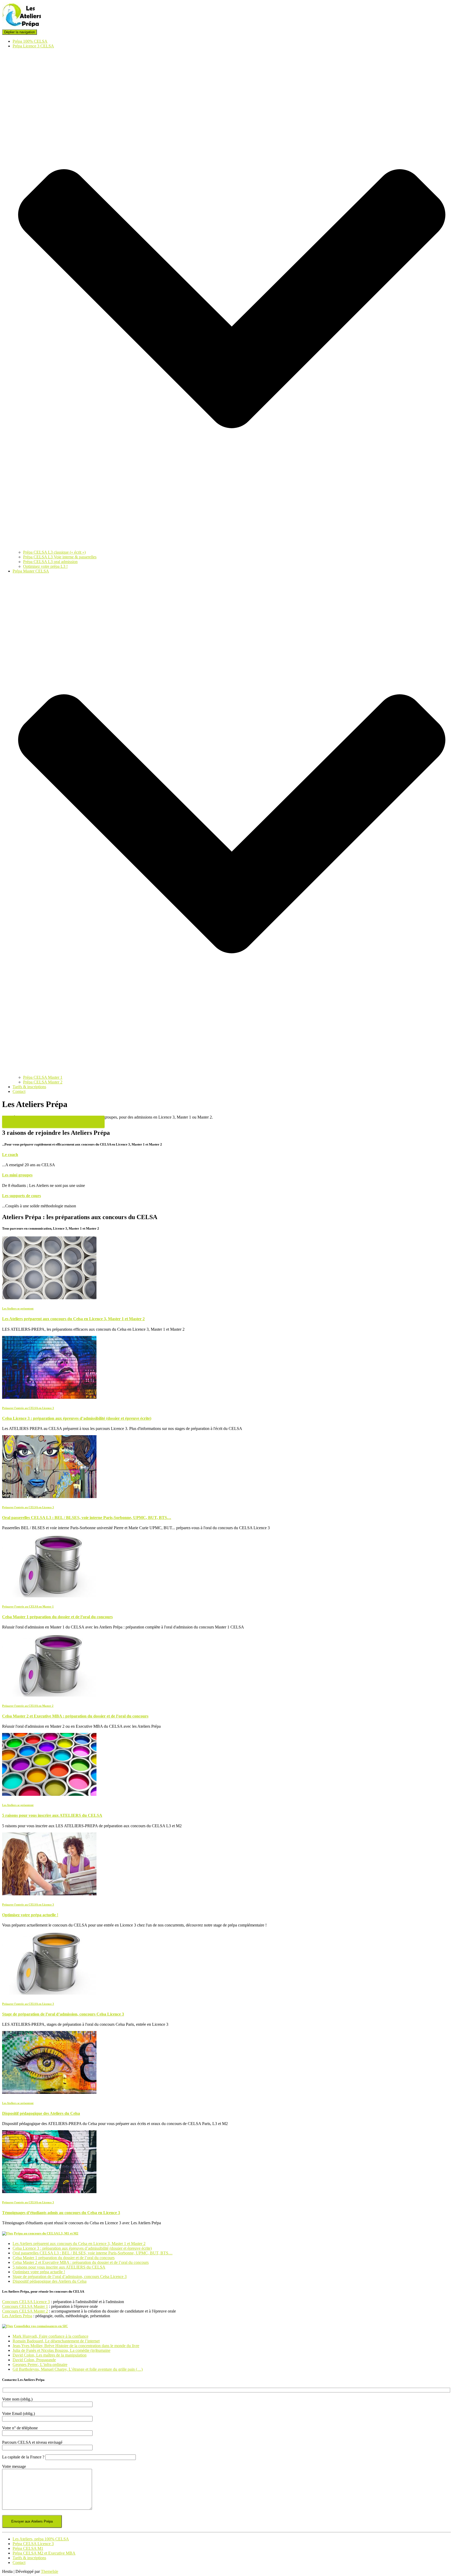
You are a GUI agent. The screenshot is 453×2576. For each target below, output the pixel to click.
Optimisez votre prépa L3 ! (45, 566)
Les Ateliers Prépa (17, 2316)
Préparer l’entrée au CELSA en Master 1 (28, 1606)
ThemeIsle (50, 2571)
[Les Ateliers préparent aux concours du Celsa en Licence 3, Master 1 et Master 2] (49, 1298)
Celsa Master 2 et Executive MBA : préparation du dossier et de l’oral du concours (75, 1716)
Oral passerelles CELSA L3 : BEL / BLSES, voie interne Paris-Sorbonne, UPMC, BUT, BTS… (87, 1518)
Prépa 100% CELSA (30, 41)
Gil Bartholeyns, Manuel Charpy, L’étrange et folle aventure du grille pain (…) (78, 2369)
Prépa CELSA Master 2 (43, 1082)
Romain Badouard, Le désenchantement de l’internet (56, 2341)
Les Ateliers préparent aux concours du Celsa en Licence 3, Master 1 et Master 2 (73, 1319)
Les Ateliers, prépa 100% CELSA (41, 2539)
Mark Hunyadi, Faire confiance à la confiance (50, 2336)
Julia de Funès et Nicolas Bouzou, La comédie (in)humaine (61, 2350)
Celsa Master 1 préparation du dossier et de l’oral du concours (57, 1617)
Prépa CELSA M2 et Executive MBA (44, 2553)
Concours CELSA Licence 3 (26, 2302)
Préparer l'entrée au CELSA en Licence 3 (28, 1408)
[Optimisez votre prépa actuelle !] (49, 1894)
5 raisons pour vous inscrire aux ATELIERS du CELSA (52, 1815)
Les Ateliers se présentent (18, 1308)
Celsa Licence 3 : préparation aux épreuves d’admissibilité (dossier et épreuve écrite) (77, 1418)
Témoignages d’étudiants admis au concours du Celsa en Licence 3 (61, 2213)
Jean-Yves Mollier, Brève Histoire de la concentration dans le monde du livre (76, 2346)
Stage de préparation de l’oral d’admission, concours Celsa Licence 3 (63, 2014)
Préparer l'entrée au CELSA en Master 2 (28, 1706)
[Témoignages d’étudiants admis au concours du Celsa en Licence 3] (49, 2192)
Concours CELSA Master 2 (25, 2311)
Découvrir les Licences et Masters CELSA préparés (53, 1122)
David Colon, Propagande (34, 2360)
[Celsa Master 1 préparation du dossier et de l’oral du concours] (49, 1596)
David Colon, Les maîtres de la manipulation (50, 2355)
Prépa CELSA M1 (28, 2548)
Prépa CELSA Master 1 (43, 1077)
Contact (19, 1091)
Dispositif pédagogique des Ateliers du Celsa (41, 2113)
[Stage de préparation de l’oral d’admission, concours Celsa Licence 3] (49, 1993)
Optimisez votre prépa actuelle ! (30, 1915)
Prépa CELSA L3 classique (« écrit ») (54, 552)
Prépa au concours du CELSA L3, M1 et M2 (46, 2233)
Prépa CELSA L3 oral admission (50, 562)
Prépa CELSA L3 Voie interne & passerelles (60, 557)
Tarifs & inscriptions (29, 1087)
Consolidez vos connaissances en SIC (41, 2326)
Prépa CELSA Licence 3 (33, 2544)
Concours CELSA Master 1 (25, 2306)
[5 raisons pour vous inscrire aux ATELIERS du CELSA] (49, 1794)
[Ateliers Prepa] (22, 27)
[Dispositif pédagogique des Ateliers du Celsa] (49, 2092)
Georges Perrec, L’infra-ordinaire (40, 2365)
